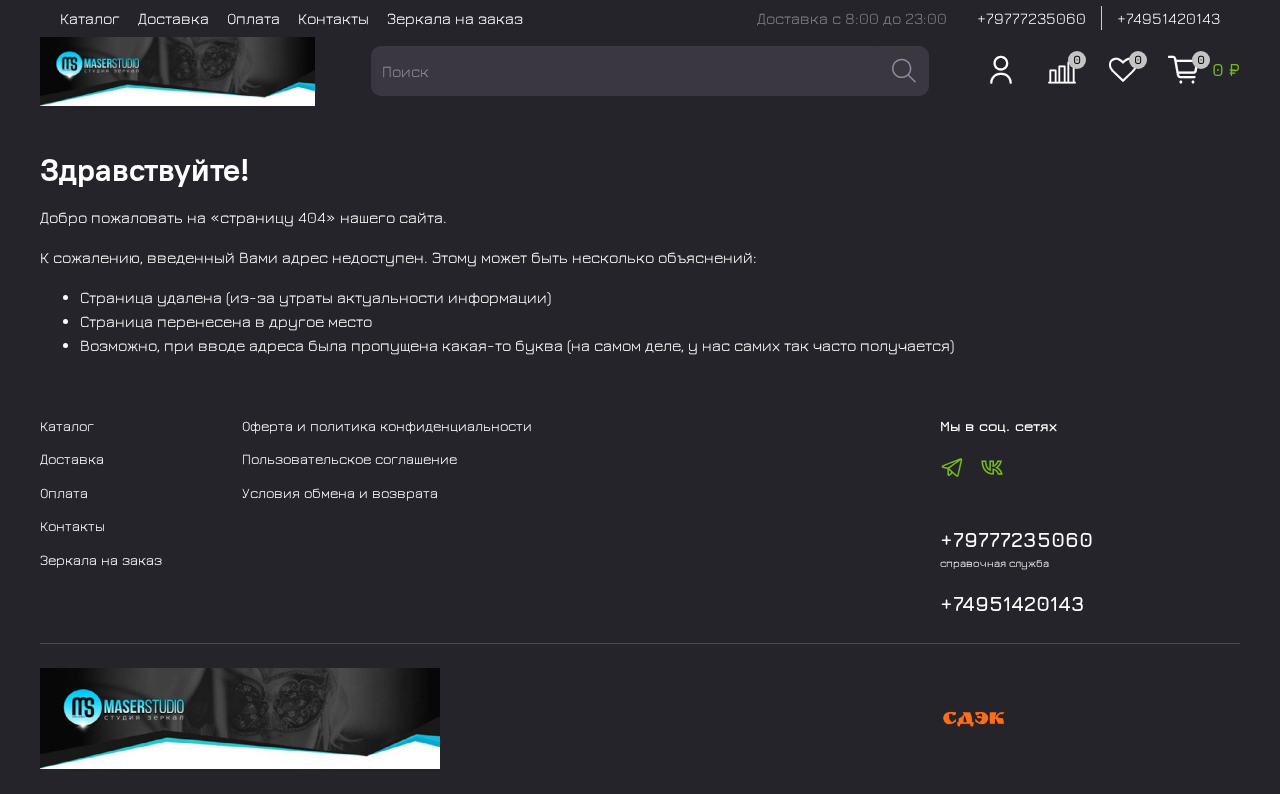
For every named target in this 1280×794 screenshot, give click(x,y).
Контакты (333, 18)
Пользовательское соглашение (349, 458)
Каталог (90, 18)
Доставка (173, 18)
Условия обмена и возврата (340, 492)
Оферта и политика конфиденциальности (387, 425)
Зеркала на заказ (455, 18)
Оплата (253, 18)
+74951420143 (1168, 18)
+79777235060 (1031, 18)
